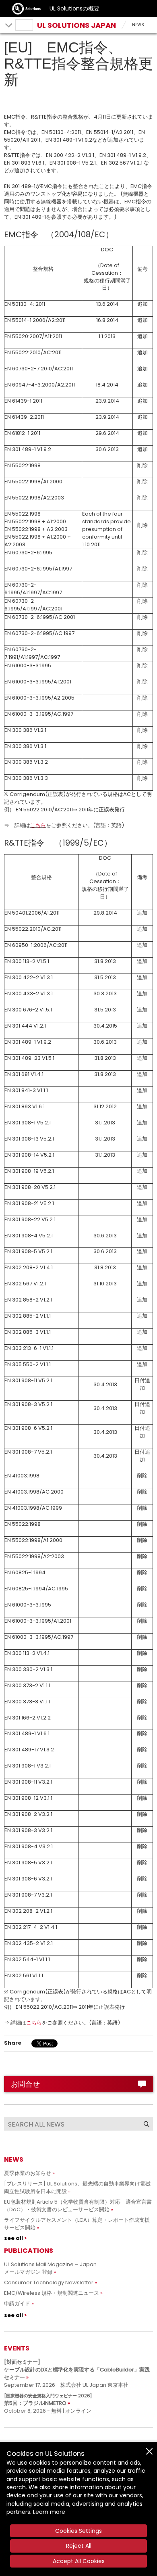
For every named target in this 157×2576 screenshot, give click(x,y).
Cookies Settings (78, 2531)
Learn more (49, 2512)
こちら (38, 825)
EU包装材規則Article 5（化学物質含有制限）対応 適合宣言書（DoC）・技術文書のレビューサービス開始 (78, 2206)
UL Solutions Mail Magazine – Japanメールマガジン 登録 (50, 2268)
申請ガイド (17, 2303)
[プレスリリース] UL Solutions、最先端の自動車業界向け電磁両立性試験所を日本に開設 (77, 2187)
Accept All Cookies (79, 2561)
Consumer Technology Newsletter (49, 2282)
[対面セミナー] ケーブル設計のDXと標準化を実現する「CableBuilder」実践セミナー (77, 2370)
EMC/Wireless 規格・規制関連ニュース (52, 2293)
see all (13, 2238)
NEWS (138, 25)
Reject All (79, 2546)
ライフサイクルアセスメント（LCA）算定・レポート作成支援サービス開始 (77, 2224)
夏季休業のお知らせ (28, 2173)
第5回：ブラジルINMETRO (48, 2400)
